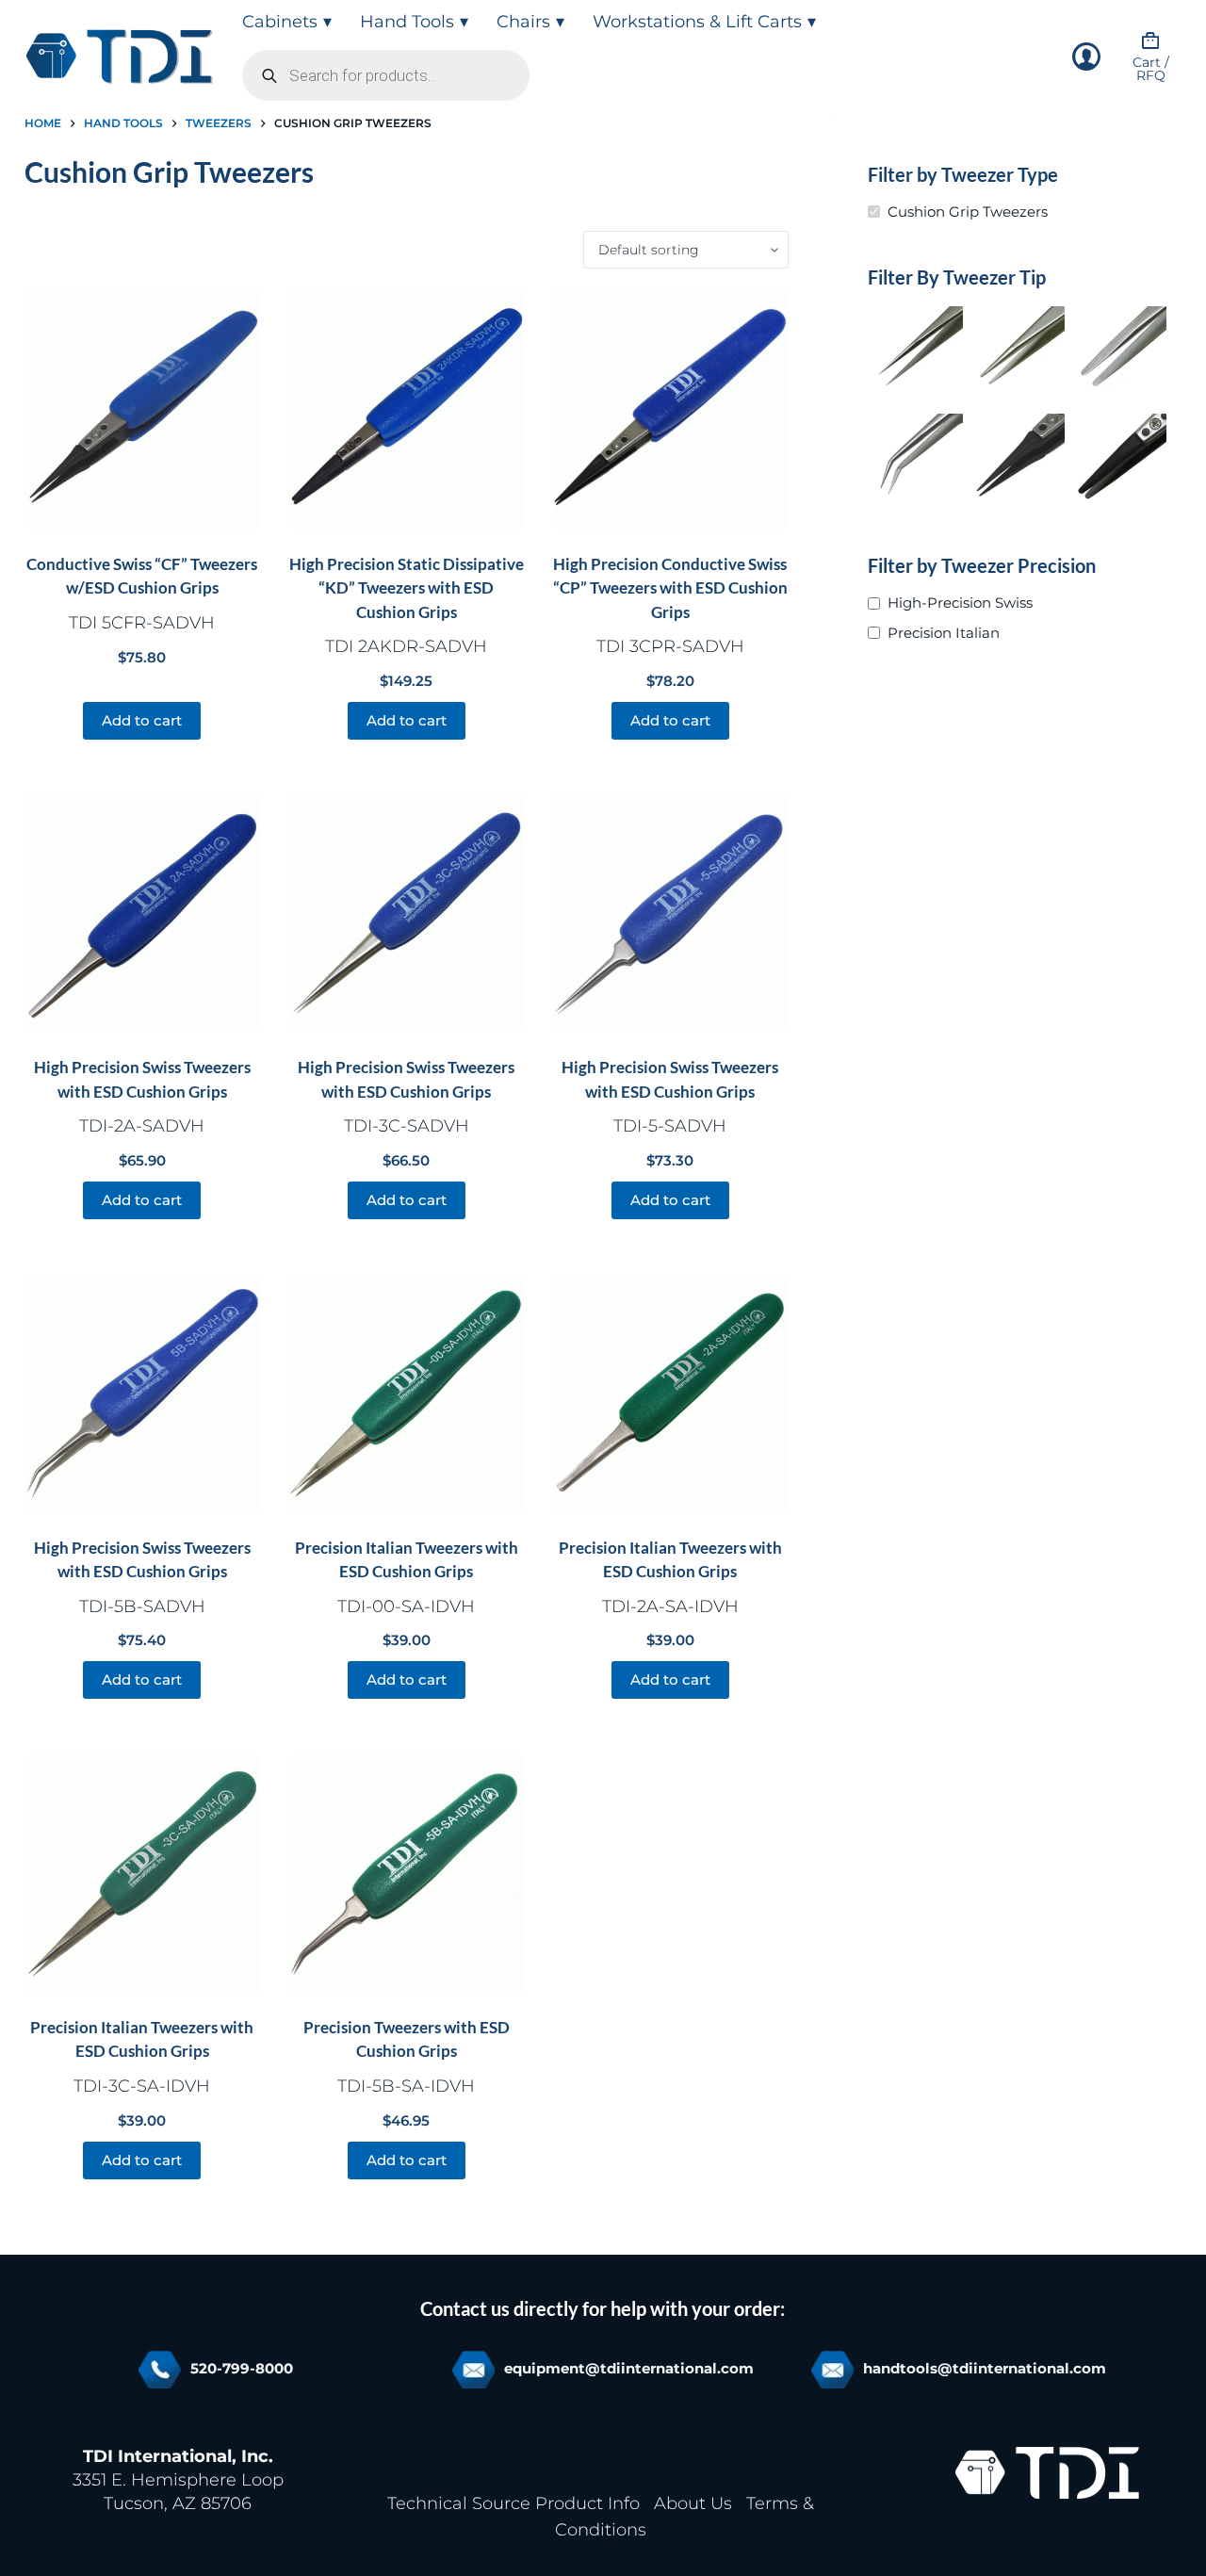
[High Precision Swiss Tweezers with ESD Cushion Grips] (142, 914)
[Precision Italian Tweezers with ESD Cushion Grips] (406, 1394)
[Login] (1086, 57)
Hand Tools (407, 22)
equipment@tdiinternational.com (629, 2368)
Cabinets (280, 22)
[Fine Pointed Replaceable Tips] (1018, 461)
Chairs (523, 22)
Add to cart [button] (142, 720)
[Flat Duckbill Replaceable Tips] (1119, 461)
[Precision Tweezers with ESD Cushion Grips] (406, 1873)
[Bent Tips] (916, 461)
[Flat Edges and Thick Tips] (1018, 353)
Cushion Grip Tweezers (968, 212)
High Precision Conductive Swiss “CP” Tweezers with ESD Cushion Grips (670, 588)
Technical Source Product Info (513, 2503)
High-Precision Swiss (960, 603)
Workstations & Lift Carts (697, 22)
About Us (693, 2503)
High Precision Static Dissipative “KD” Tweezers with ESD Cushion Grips (407, 588)
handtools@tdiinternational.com (985, 2368)
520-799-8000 (242, 2368)
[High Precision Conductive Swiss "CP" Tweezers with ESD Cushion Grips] (670, 410)
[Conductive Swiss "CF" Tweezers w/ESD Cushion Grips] (142, 410)
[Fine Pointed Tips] (916, 353)
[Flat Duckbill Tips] (1119, 353)
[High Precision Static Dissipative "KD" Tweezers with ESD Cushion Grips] (406, 410)
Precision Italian (944, 633)
